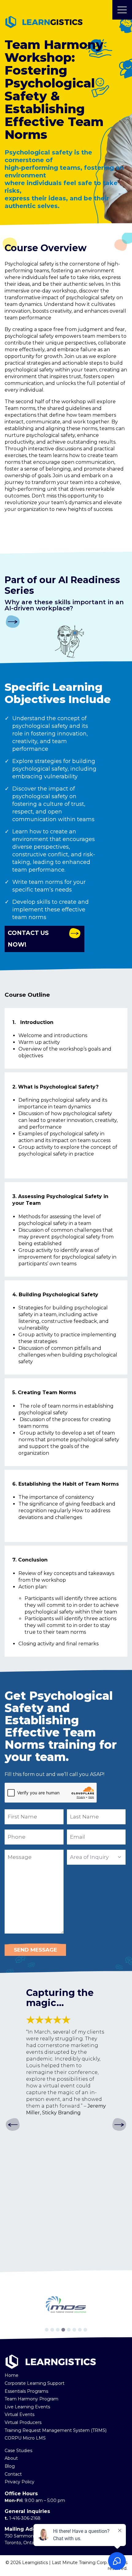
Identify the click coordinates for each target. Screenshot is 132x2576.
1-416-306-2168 (25, 2518)
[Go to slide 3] (58, 2330)
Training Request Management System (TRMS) (56, 2430)
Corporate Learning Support (35, 2383)
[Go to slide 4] (63, 2330)
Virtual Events (19, 2414)
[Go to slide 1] (47, 2330)
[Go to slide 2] (52, 2330)
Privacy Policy (19, 2482)
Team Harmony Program (31, 2399)
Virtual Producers (23, 2422)
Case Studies (18, 2451)
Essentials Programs (26, 2391)
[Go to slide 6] (74, 2330)
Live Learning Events (27, 2407)
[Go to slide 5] (69, 2330)
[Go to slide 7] (80, 2330)
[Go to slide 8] (85, 2330)
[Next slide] (119, 2125)
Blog (10, 2466)
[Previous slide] (13, 2125)
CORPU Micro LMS (25, 2438)
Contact (13, 2474)
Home (12, 2375)
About (11, 2458)
